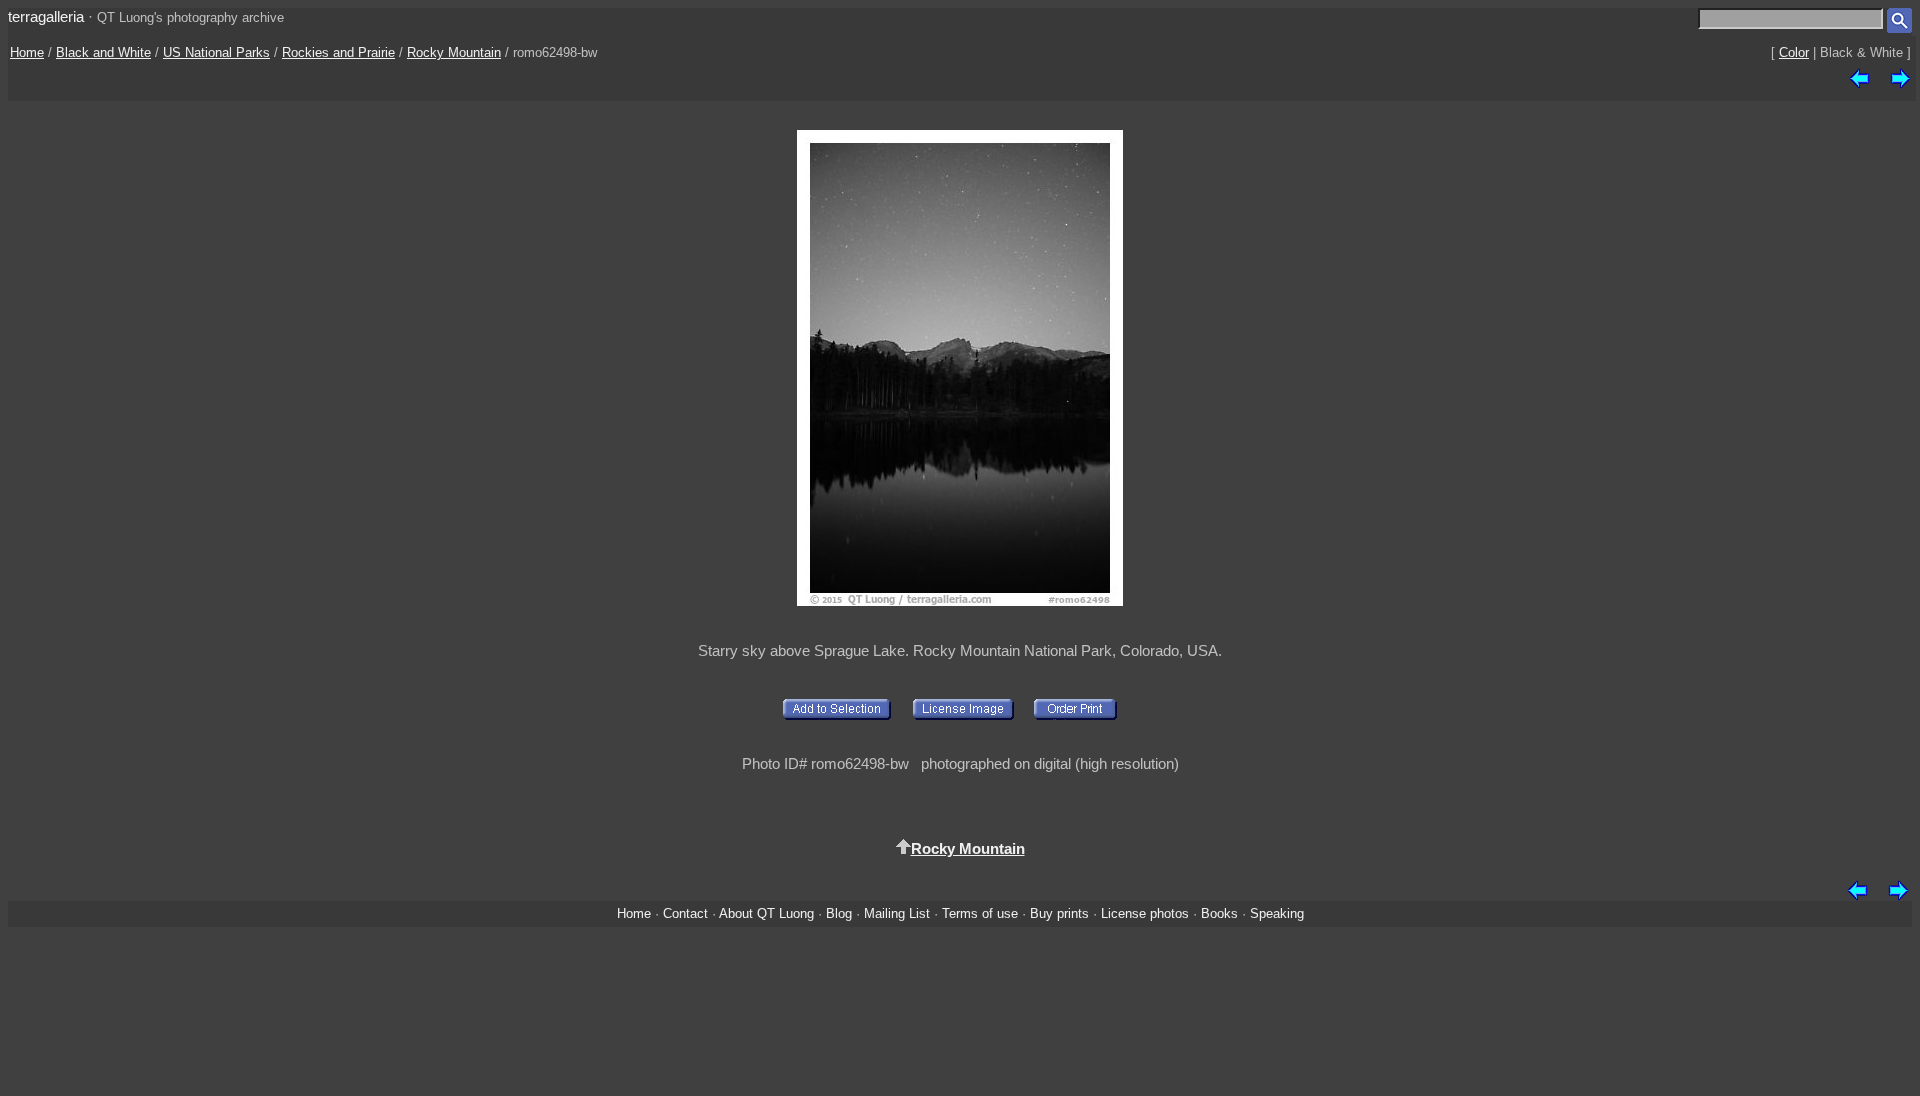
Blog (839, 913)
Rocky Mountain (454, 52)
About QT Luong (766, 913)
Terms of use (980, 913)
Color (1794, 52)
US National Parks (216, 52)
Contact (685, 913)
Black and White (103, 52)
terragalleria (46, 16)
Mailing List (897, 913)
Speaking (1277, 913)
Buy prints (1059, 913)
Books (1219, 913)
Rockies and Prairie (338, 52)
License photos (1145, 913)
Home (27, 52)
